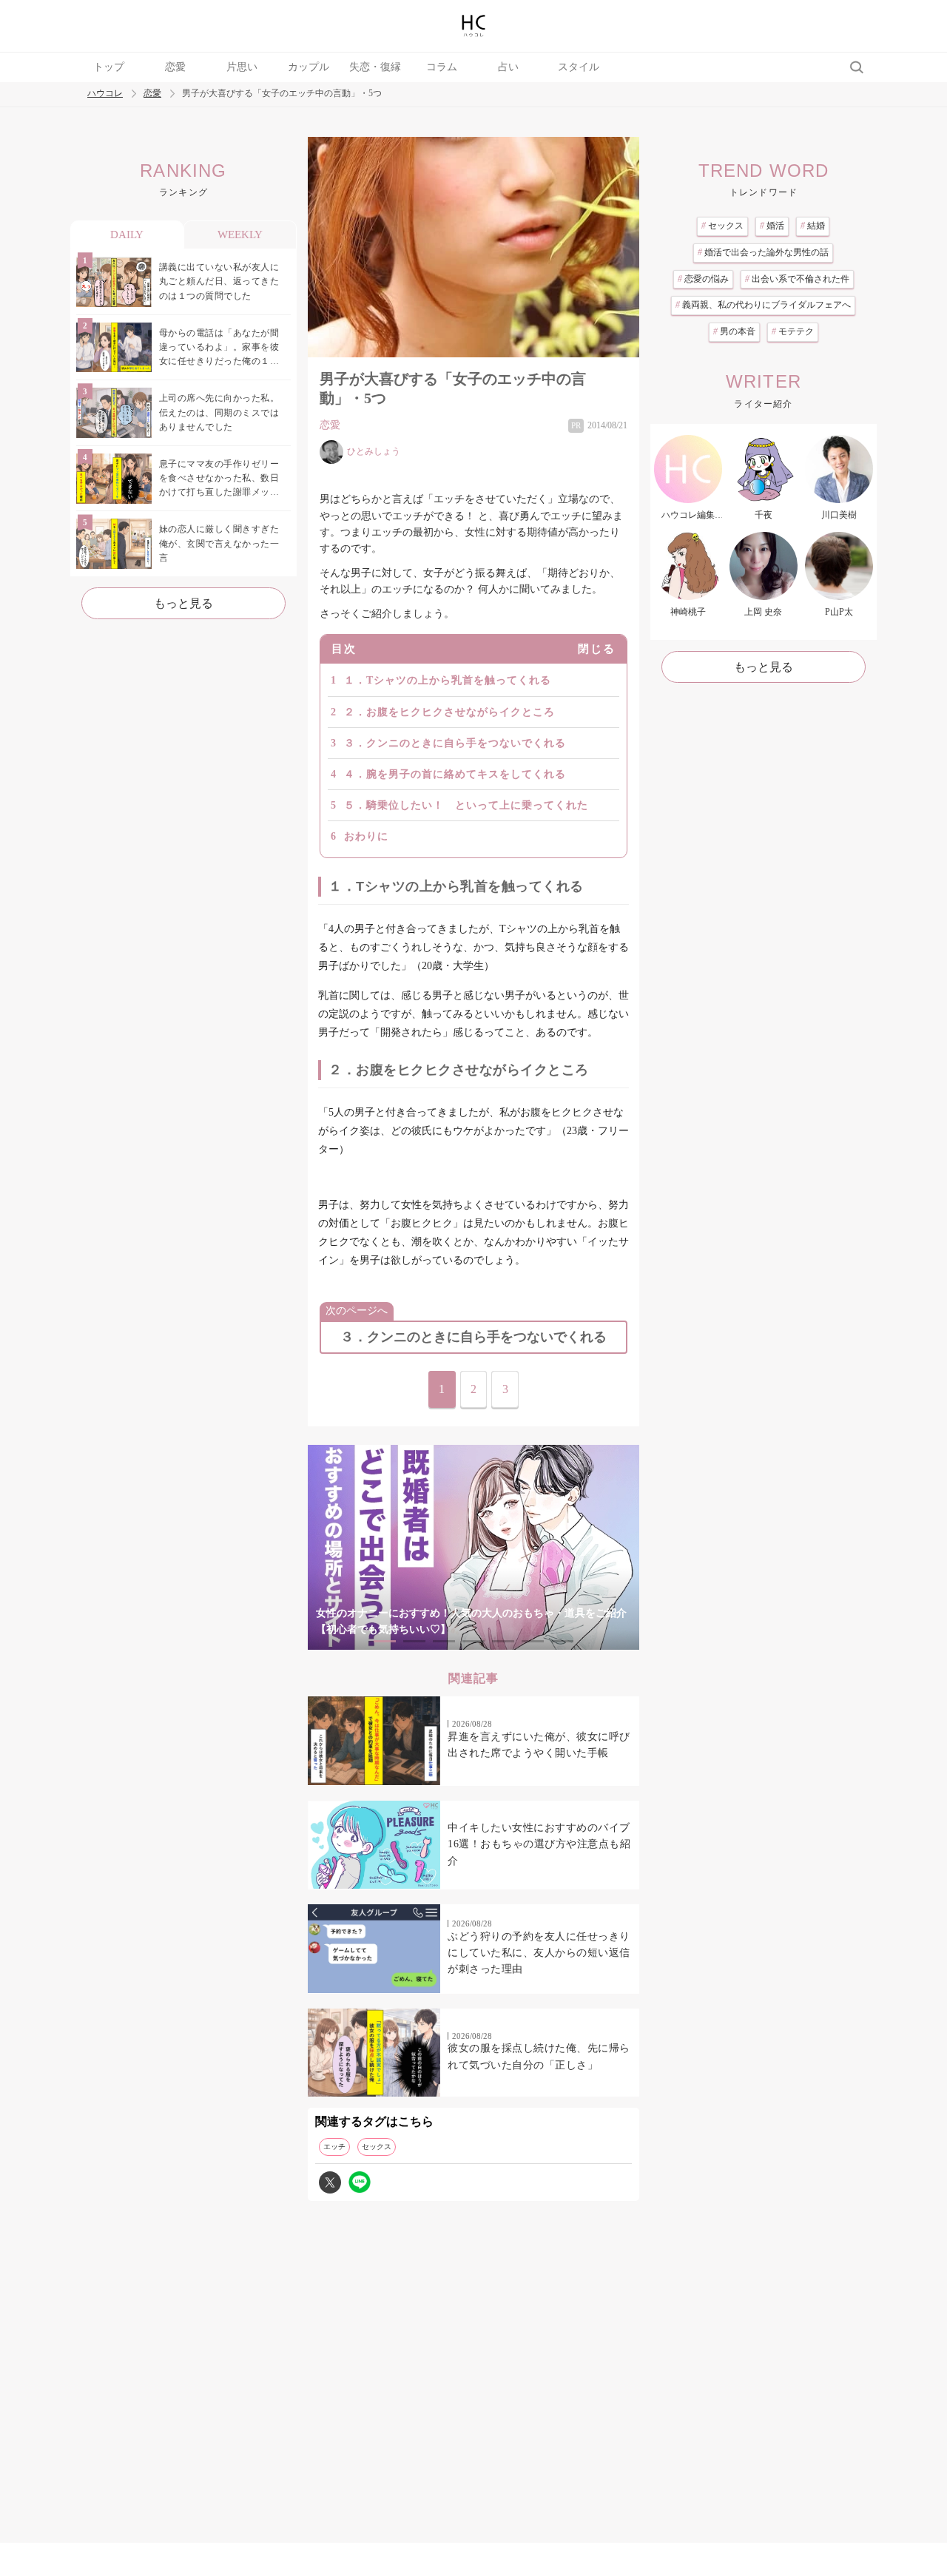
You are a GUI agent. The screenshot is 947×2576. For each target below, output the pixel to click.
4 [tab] (473, 1641)
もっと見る (183, 603)
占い (508, 67)
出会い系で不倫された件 (797, 279)
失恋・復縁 (375, 67)
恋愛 (175, 67)
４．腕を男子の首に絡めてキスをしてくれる (455, 774)
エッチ (334, 2147)
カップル (309, 67)
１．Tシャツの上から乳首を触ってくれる (448, 680)
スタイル (579, 67)
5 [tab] (503, 1641)
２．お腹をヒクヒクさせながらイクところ (449, 712)
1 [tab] (385, 1641)
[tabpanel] (473, 1547)
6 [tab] (533, 1641)
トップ (109, 67)
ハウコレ (105, 94)
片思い (242, 67)
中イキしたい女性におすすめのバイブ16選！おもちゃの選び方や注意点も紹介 (539, 1844)
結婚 (813, 226)
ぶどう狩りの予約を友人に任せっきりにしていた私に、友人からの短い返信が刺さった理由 (539, 1953)
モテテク (793, 331)
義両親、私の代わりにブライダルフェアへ (763, 305)
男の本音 (734, 331)
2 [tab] (414, 1641)
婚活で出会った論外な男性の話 (763, 252)
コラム (442, 67)
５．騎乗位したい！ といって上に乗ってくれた (466, 805)
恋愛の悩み (703, 279)
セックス (377, 2147)
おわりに (366, 836)
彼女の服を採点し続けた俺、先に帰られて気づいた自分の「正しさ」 (539, 2056)
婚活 (772, 226)
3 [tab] (444, 1641)
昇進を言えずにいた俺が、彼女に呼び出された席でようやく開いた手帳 (539, 1745)
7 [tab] (562, 1641)
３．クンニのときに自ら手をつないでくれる (455, 743)
